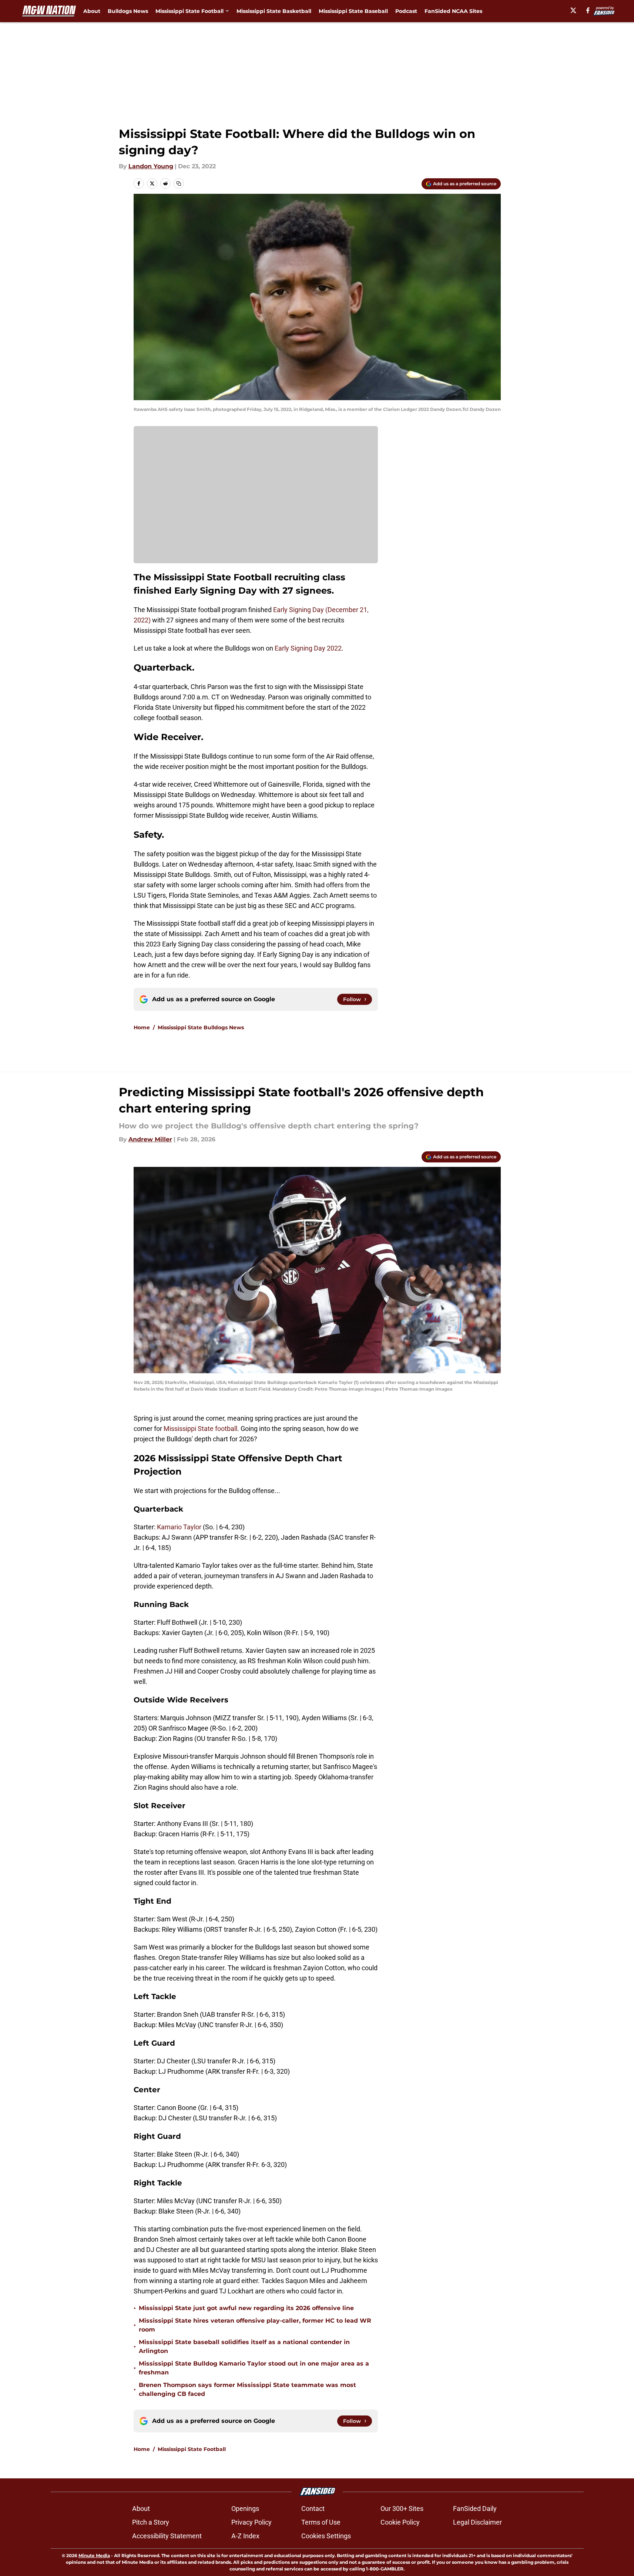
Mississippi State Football (192, 2449)
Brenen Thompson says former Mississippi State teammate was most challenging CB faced (247, 2389)
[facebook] (588, 10)
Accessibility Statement (167, 2536)
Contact (313, 2509)
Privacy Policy (251, 2522)
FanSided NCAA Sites (453, 11)
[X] (573, 10)
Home (142, 1027)
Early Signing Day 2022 (308, 648)
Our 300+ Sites (402, 2509)
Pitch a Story (151, 2522)
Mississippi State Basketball (274, 11)
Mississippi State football (200, 1429)
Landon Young (151, 166)
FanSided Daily (475, 2509)
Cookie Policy (400, 2522)
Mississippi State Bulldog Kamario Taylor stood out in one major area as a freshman (254, 2368)
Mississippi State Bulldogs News (201, 1027)
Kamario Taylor (179, 1527)
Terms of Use (321, 2522)
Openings (245, 2509)
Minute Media (94, 2555)
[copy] (179, 183)
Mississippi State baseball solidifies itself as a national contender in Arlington (244, 2347)
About (92, 11)
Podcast (406, 11)
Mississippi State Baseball (353, 11)
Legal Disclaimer (477, 2522)
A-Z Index (245, 2536)
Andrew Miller (150, 1139)
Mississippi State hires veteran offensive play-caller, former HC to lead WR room (255, 2325)
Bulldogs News (128, 11)
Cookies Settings (326, 2536)
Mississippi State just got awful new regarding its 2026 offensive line (246, 2308)
